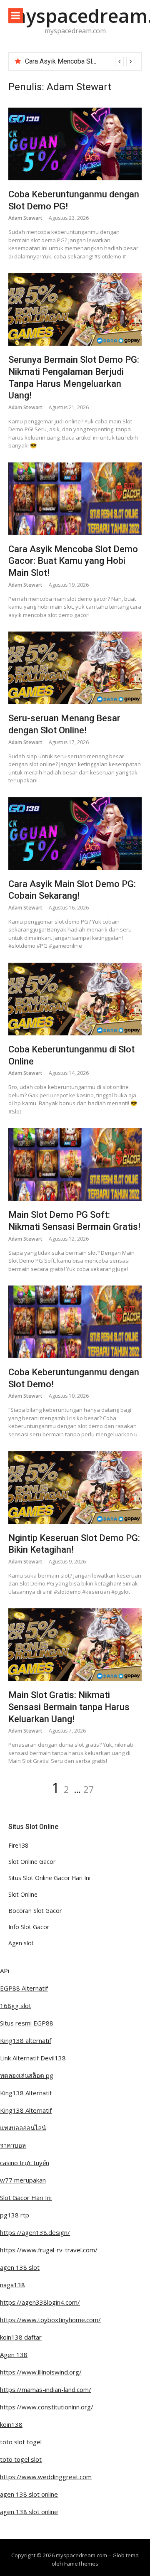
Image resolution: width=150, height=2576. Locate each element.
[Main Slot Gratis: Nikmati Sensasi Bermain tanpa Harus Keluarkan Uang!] (75, 1645)
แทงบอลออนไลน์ (23, 2128)
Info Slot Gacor (29, 1927)
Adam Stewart (25, 218)
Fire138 (18, 1845)
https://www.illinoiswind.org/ (41, 2372)
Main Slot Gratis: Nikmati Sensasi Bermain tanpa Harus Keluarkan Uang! (69, 1707)
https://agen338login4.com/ (40, 2302)
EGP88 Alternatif (24, 1988)
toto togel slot (21, 2459)
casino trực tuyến (25, 2163)
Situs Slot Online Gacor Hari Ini (49, 1878)
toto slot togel (21, 2442)
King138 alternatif (26, 2040)
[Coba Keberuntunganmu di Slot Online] (75, 999)
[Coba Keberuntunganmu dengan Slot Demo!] (75, 1322)
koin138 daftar (21, 2337)
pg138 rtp (15, 2215)
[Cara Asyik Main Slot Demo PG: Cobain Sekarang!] (75, 834)
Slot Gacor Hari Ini (26, 2197)
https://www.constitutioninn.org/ (47, 2407)
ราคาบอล (13, 2145)
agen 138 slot (20, 2267)
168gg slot (16, 2006)
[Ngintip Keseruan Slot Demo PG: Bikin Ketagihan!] (75, 1487)
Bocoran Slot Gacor (35, 1911)
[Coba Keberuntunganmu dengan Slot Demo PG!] (75, 144)
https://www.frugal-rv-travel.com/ (49, 2250)
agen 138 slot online (29, 2494)
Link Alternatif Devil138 (33, 2058)
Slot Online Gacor (32, 1862)
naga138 (12, 2285)
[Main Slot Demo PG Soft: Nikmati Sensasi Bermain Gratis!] (75, 1164)
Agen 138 (14, 2355)
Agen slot (21, 1943)
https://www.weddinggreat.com (46, 2477)
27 (89, 1789)
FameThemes (81, 2564)
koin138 (11, 2424)
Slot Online (23, 1894)
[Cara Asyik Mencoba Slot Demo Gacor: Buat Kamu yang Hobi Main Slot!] (75, 499)
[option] (80, 61)
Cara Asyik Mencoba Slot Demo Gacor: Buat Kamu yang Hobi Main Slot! (73, 561)
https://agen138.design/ (35, 2232)
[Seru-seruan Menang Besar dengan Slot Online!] (75, 668)
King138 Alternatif (26, 2093)
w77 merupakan (23, 2180)
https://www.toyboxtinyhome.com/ (50, 2320)
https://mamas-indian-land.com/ (46, 2389)
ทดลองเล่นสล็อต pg (27, 2075)
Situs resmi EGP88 (27, 2023)
